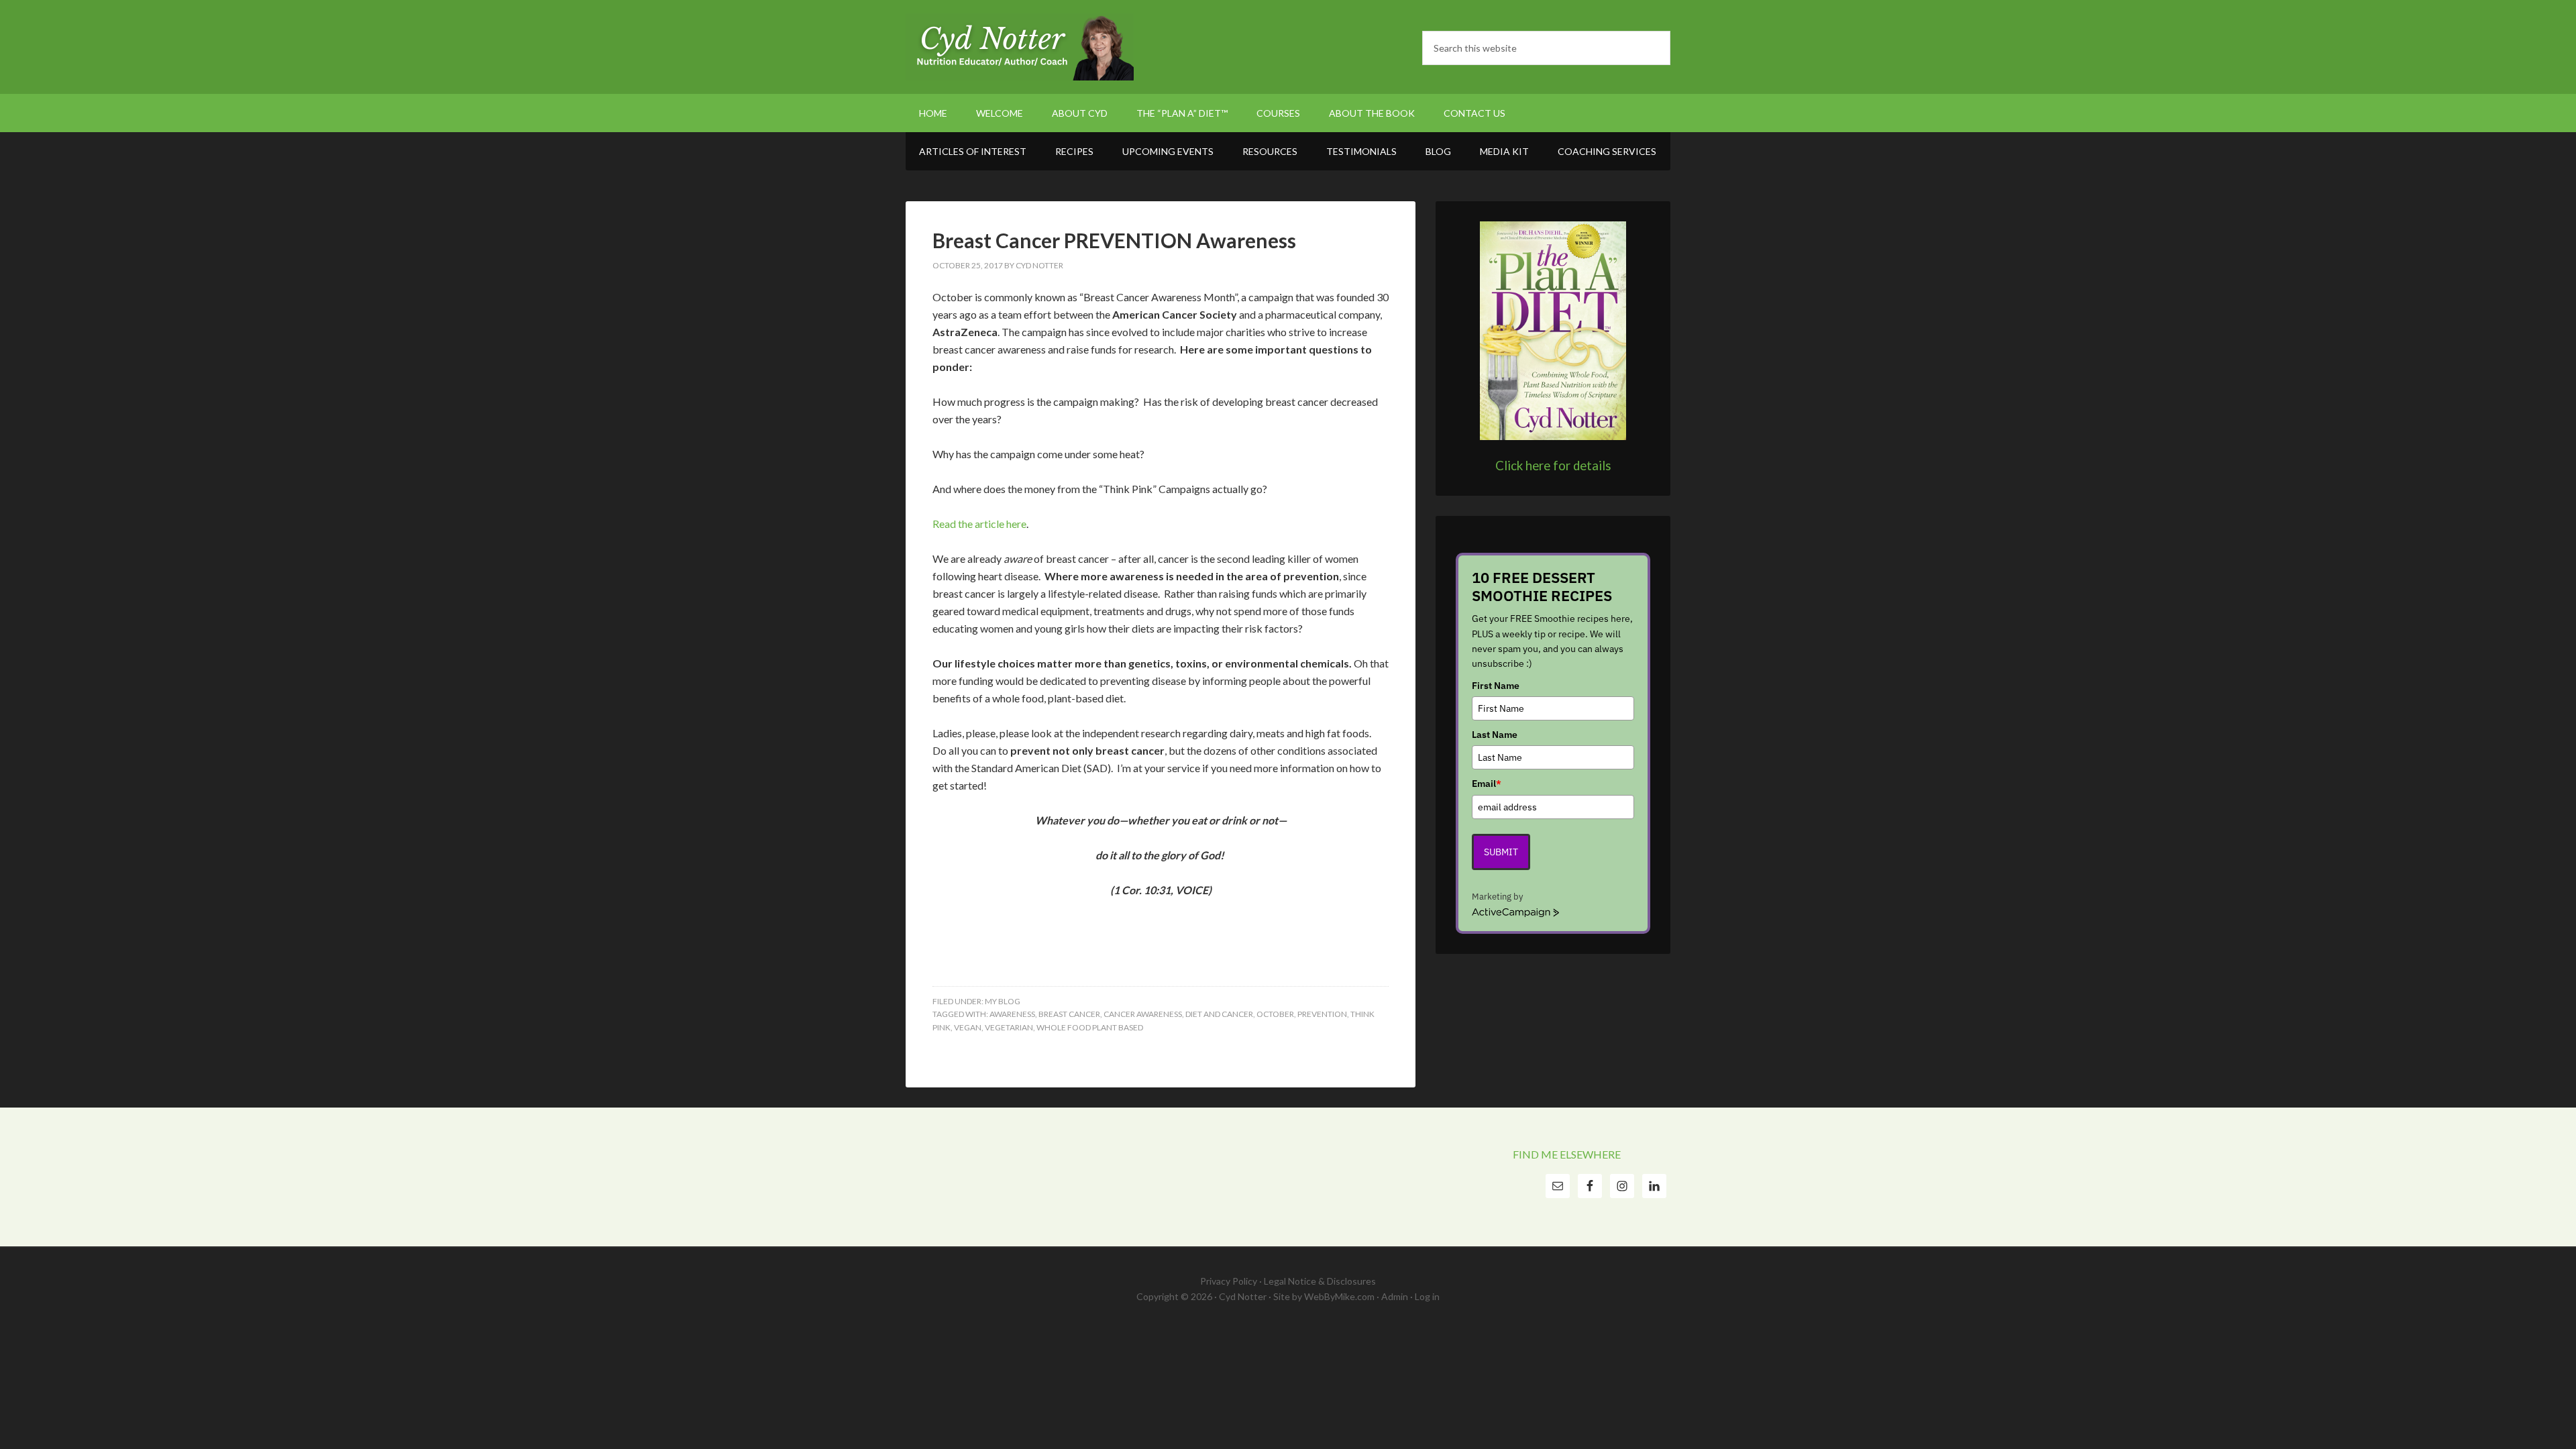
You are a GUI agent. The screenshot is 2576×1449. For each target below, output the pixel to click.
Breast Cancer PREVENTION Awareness (1114, 240)
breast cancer (1069, 1014)
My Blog (1003, 1001)
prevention (1322, 1014)
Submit (1501, 852)
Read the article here (979, 524)
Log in (1427, 1296)
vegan (968, 1027)
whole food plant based (1090, 1027)
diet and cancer (1219, 1014)
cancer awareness (1143, 1014)
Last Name (1495, 735)
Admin (1395, 1296)
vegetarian (1009, 1027)
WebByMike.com (1339, 1296)
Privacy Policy (1229, 1281)
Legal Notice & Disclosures (1320, 1281)
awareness (1012, 1014)
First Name (1496, 686)
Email (1487, 784)
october (1275, 1014)
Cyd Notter (1020, 47)
